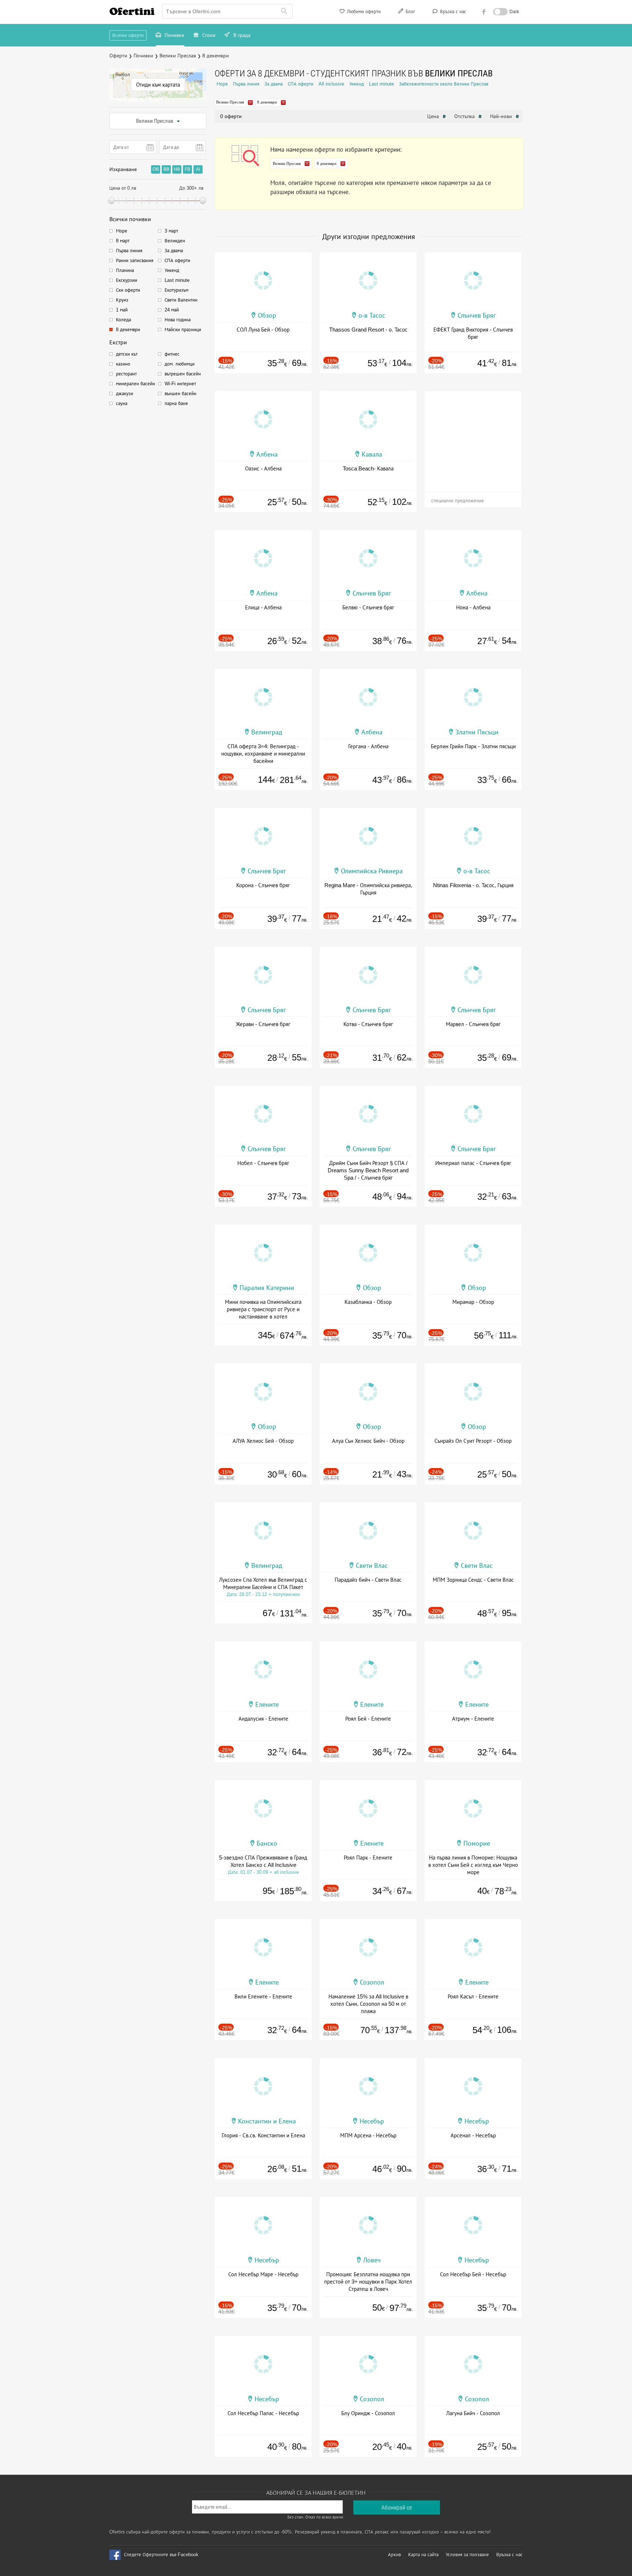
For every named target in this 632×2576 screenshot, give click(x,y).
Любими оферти (363, 12)
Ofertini (132, 11)
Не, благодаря (379, 116)
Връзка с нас (452, 12)
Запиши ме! (370, 100)
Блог (410, 12)
